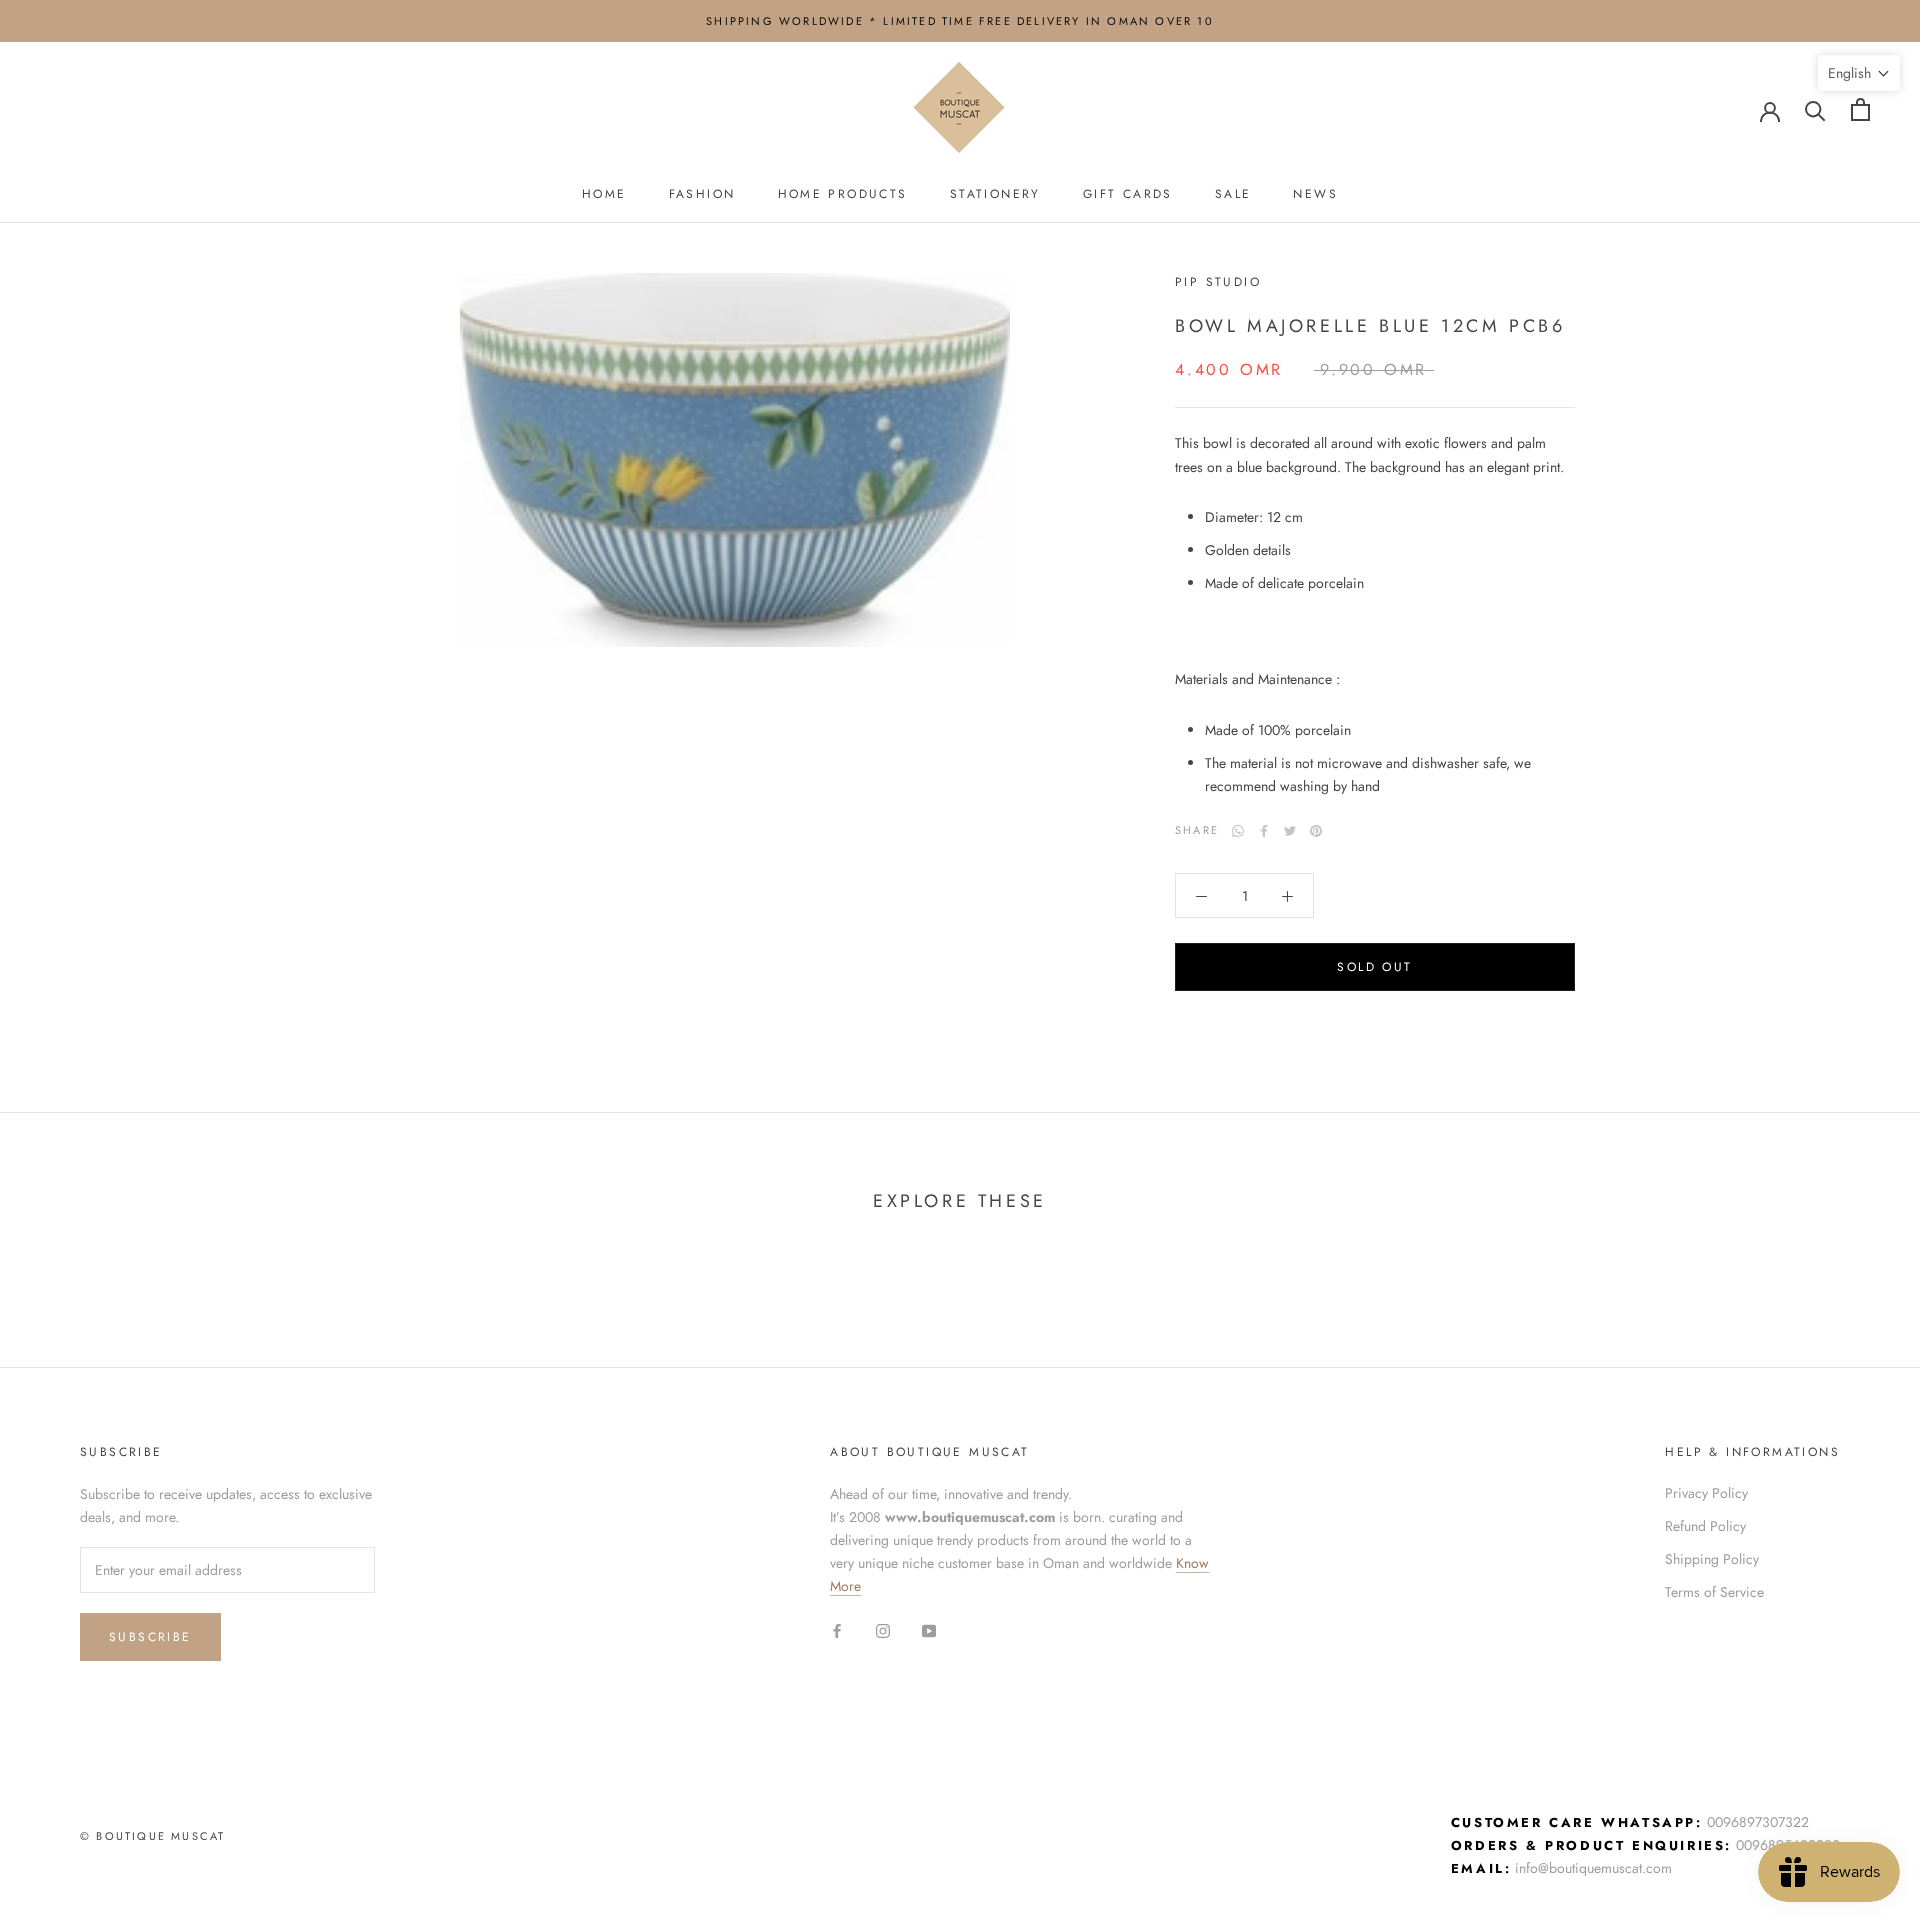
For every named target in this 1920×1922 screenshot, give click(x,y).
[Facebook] (1264, 831)
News (1315, 194)
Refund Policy (1705, 1526)
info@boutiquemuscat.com (1593, 1868)
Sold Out (1374, 968)
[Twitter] (1290, 831)
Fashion (702, 194)
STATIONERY (995, 194)
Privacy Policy (1706, 1493)
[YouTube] (929, 1629)
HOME (604, 194)
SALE (1233, 194)
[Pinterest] (1316, 831)
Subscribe (150, 1637)
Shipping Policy (1712, 1559)
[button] (1859, 73)
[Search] (1815, 109)
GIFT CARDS (1128, 194)
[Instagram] (883, 1629)
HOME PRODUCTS (843, 194)
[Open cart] (1860, 109)
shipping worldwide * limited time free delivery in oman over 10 (960, 21)
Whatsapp (1238, 831)
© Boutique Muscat (152, 1836)
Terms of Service (1714, 1592)
